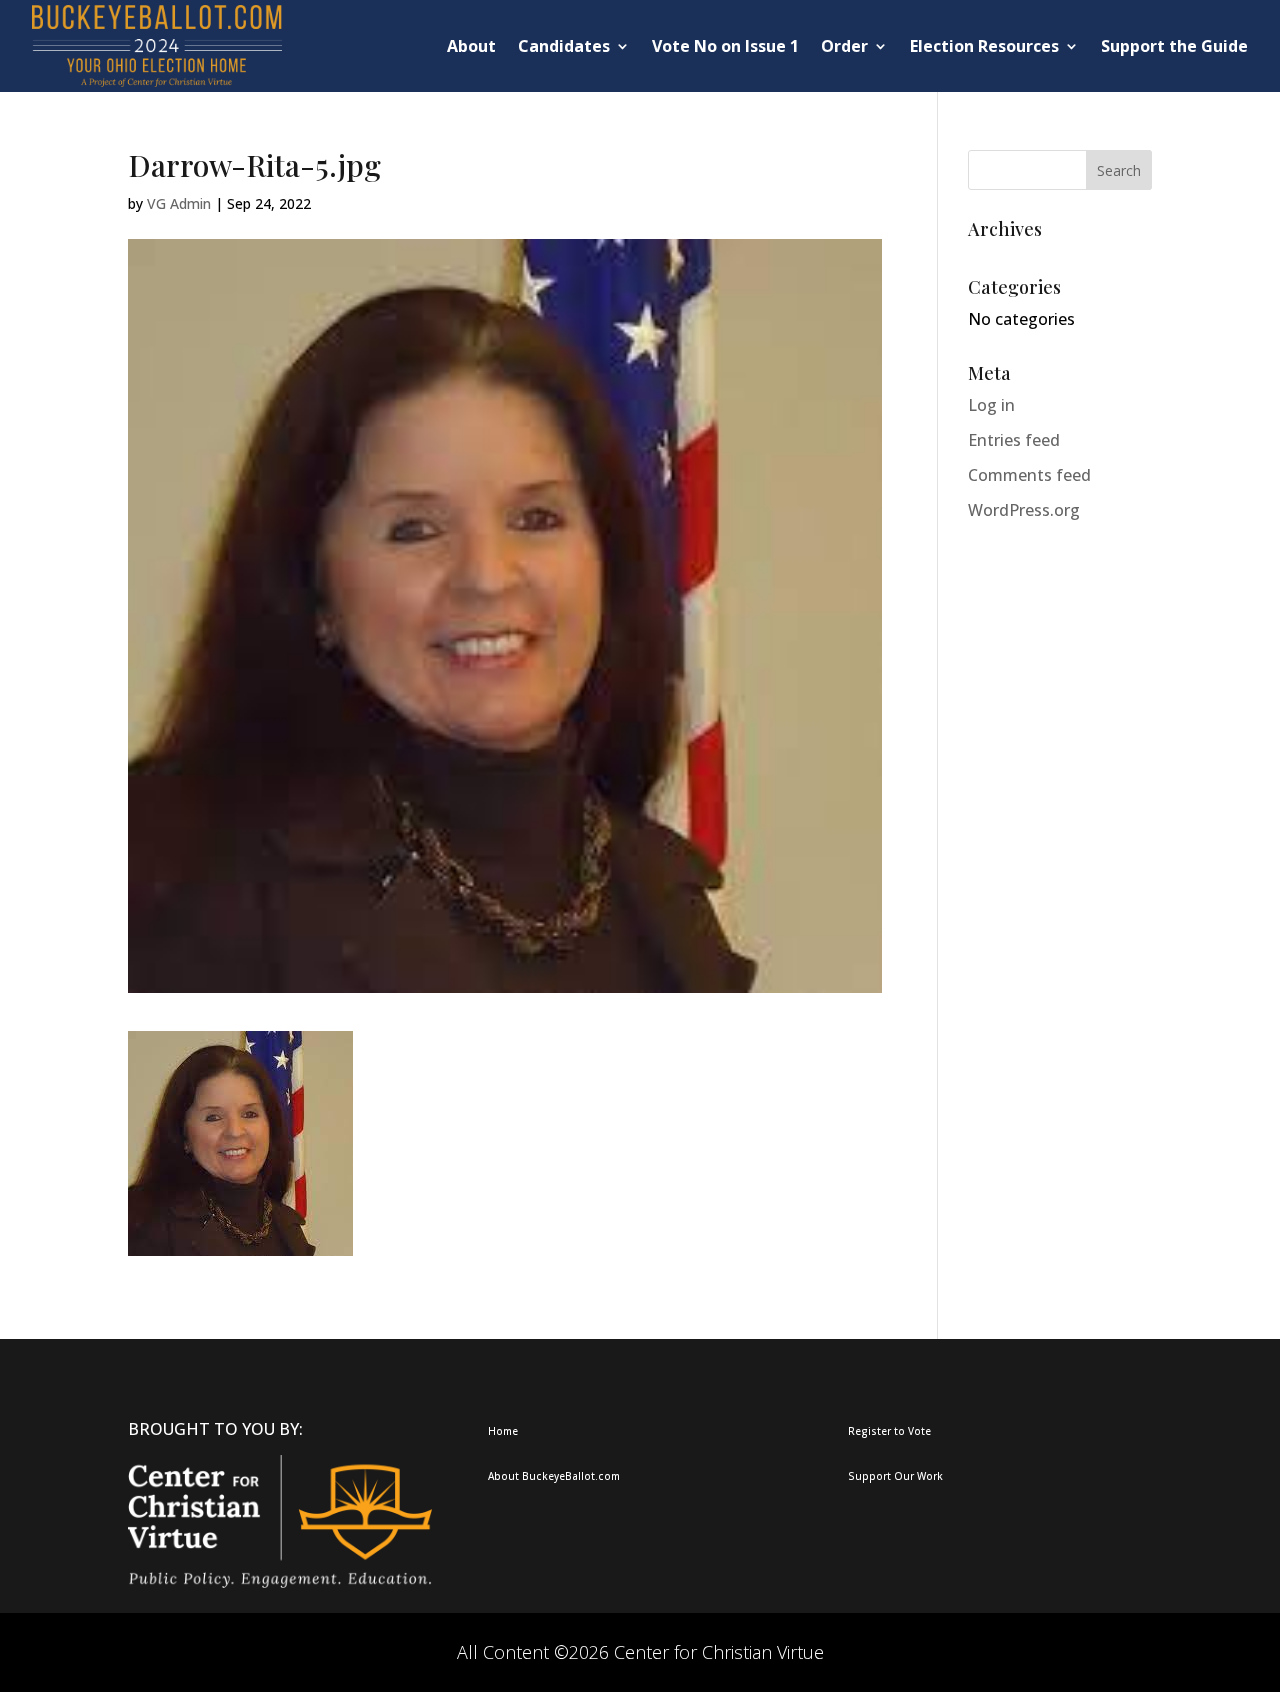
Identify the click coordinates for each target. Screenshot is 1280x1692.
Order (844, 46)
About (471, 46)
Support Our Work (895, 1476)
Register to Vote (889, 1431)
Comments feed (1029, 475)
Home (503, 1431)
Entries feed (1014, 440)
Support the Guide (1174, 46)
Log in (991, 405)
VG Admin (179, 203)
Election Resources (984, 46)
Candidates (564, 46)
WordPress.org (1024, 510)
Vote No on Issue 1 (725, 46)
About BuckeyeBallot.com (554, 1476)
